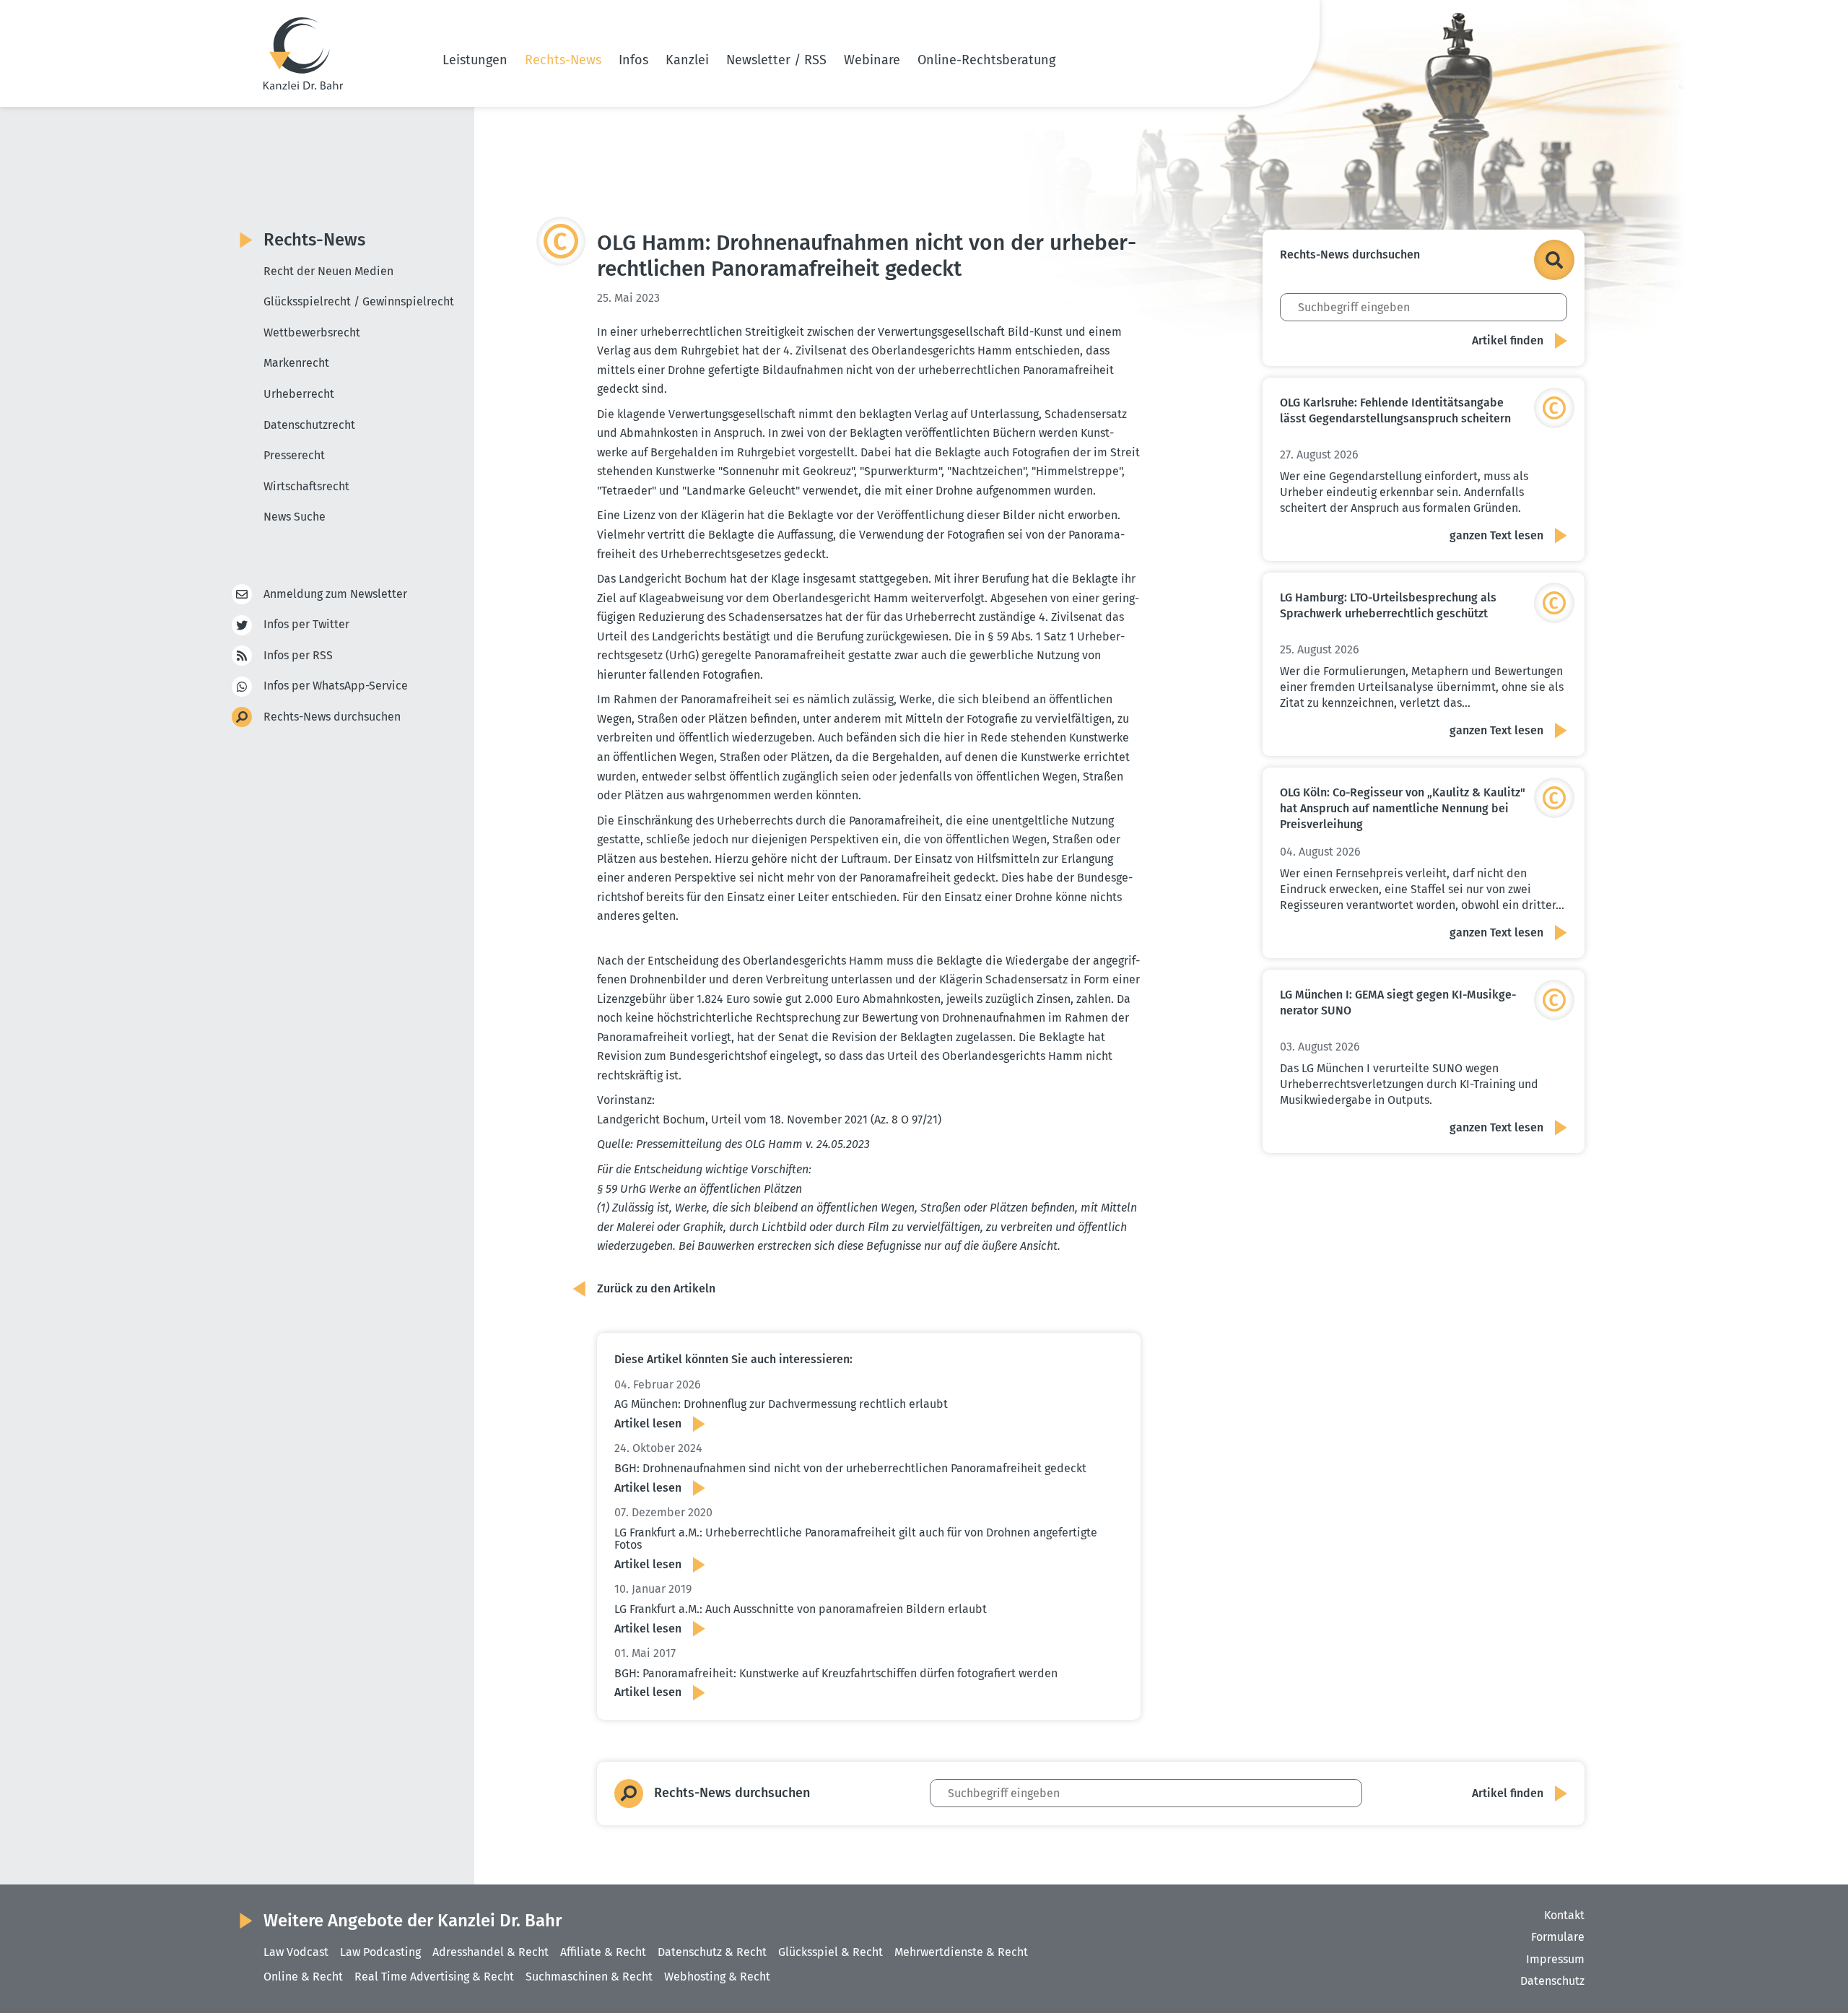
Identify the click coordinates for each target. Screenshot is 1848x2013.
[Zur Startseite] (303, 53)
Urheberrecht (299, 394)
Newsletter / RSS (776, 60)
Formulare (1558, 1937)
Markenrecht (296, 363)
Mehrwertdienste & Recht (961, 1952)
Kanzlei (687, 60)
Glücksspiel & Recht (831, 1952)
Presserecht (294, 455)
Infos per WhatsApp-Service (336, 686)
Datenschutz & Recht (712, 1952)
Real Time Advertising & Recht (434, 1977)
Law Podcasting (380, 1952)
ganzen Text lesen (1496, 535)
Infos (633, 60)
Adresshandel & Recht (491, 1952)
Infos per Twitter (306, 624)
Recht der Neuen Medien (328, 271)
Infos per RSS (298, 655)
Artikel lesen (648, 1423)
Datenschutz (1552, 1981)
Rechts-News (563, 60)
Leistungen (475, 60)
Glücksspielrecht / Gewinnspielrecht (359, 301)
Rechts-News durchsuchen (332, 717)
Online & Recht (303, 1977)
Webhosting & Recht (717, 1977)
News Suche (295, 517)
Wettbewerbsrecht (312, 332)
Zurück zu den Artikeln (656, 1288)
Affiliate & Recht (603, 1952)
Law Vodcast (296, 1952)
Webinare (872, 60)
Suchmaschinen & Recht (589, 1977)
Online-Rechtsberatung (986, 60)
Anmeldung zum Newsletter (335, 594)
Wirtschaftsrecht (306, 486)
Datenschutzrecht (309, 425)
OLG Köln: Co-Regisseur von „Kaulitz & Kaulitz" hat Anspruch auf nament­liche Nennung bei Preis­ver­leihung (1403, 808)
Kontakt (1564, 1915)
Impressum (1555, 1959)
